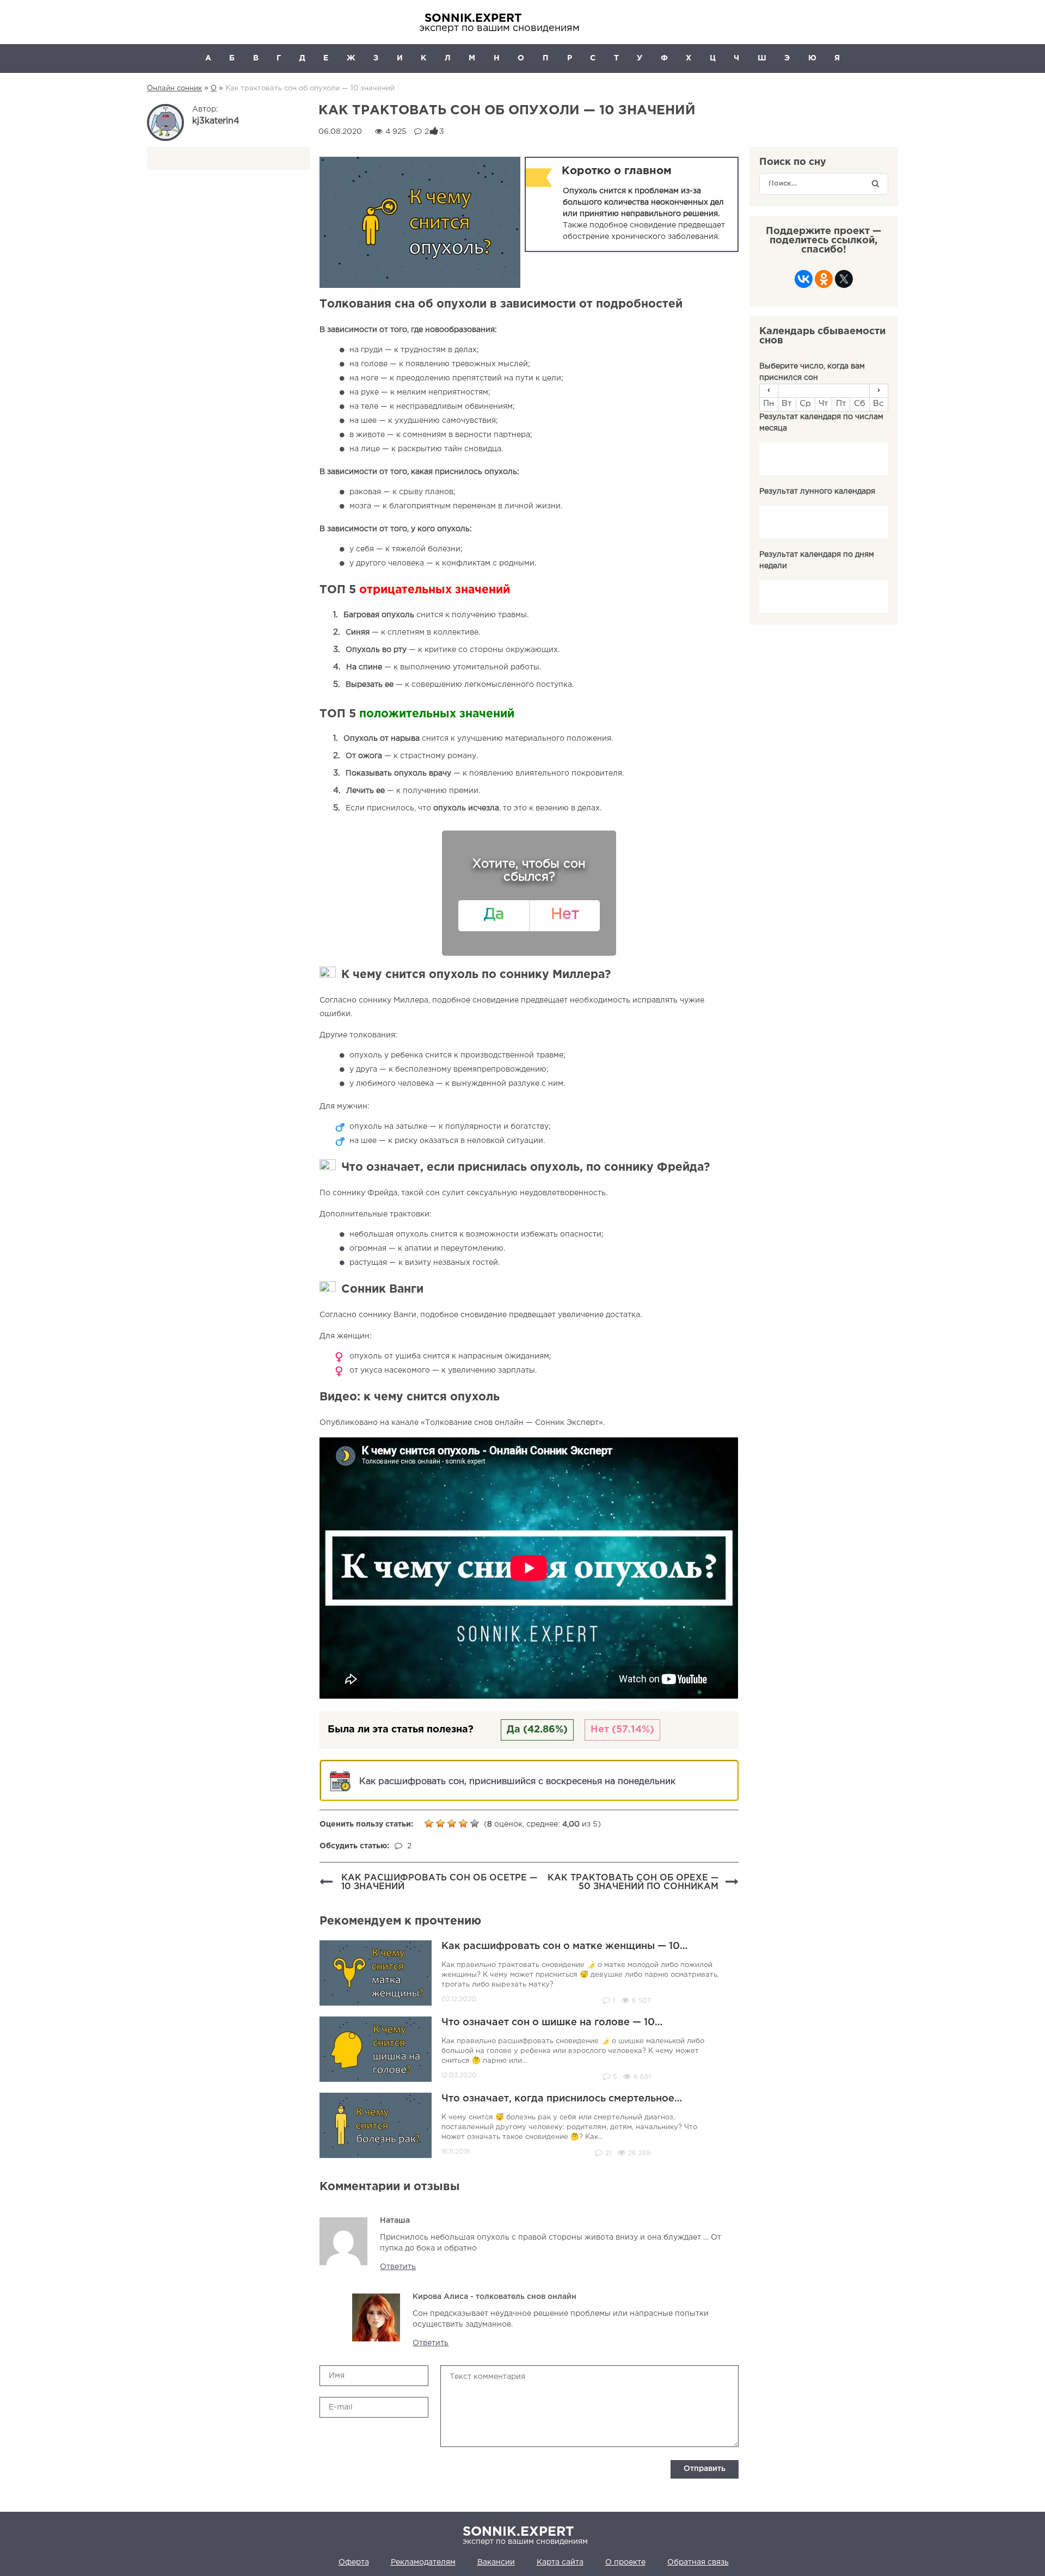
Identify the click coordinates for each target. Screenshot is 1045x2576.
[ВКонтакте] (804, 282)
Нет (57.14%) (622, 1730)
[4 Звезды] (465, 1823)
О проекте (625, 2562)
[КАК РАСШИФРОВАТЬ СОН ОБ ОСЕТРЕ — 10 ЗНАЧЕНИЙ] (326, 1883)
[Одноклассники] (824, 282)
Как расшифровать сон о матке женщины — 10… (564, 1946)
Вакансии (496, 2562)
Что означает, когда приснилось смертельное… (562, 2099)
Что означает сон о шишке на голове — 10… (552, 2022)
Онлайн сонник (174, 88)
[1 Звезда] (430, 1823)
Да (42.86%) (537, 1730)
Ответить (398, 2267)
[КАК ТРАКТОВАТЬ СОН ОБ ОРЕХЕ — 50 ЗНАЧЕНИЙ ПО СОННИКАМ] (732, 1883)
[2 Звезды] (442, 1823)
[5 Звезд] (476, 1823)
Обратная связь (698, 2562)
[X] (844, 282)
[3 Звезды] (453, 1823)
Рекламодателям (423, 2562)
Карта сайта (560, 2562)
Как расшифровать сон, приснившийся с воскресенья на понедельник (517, 1782)
